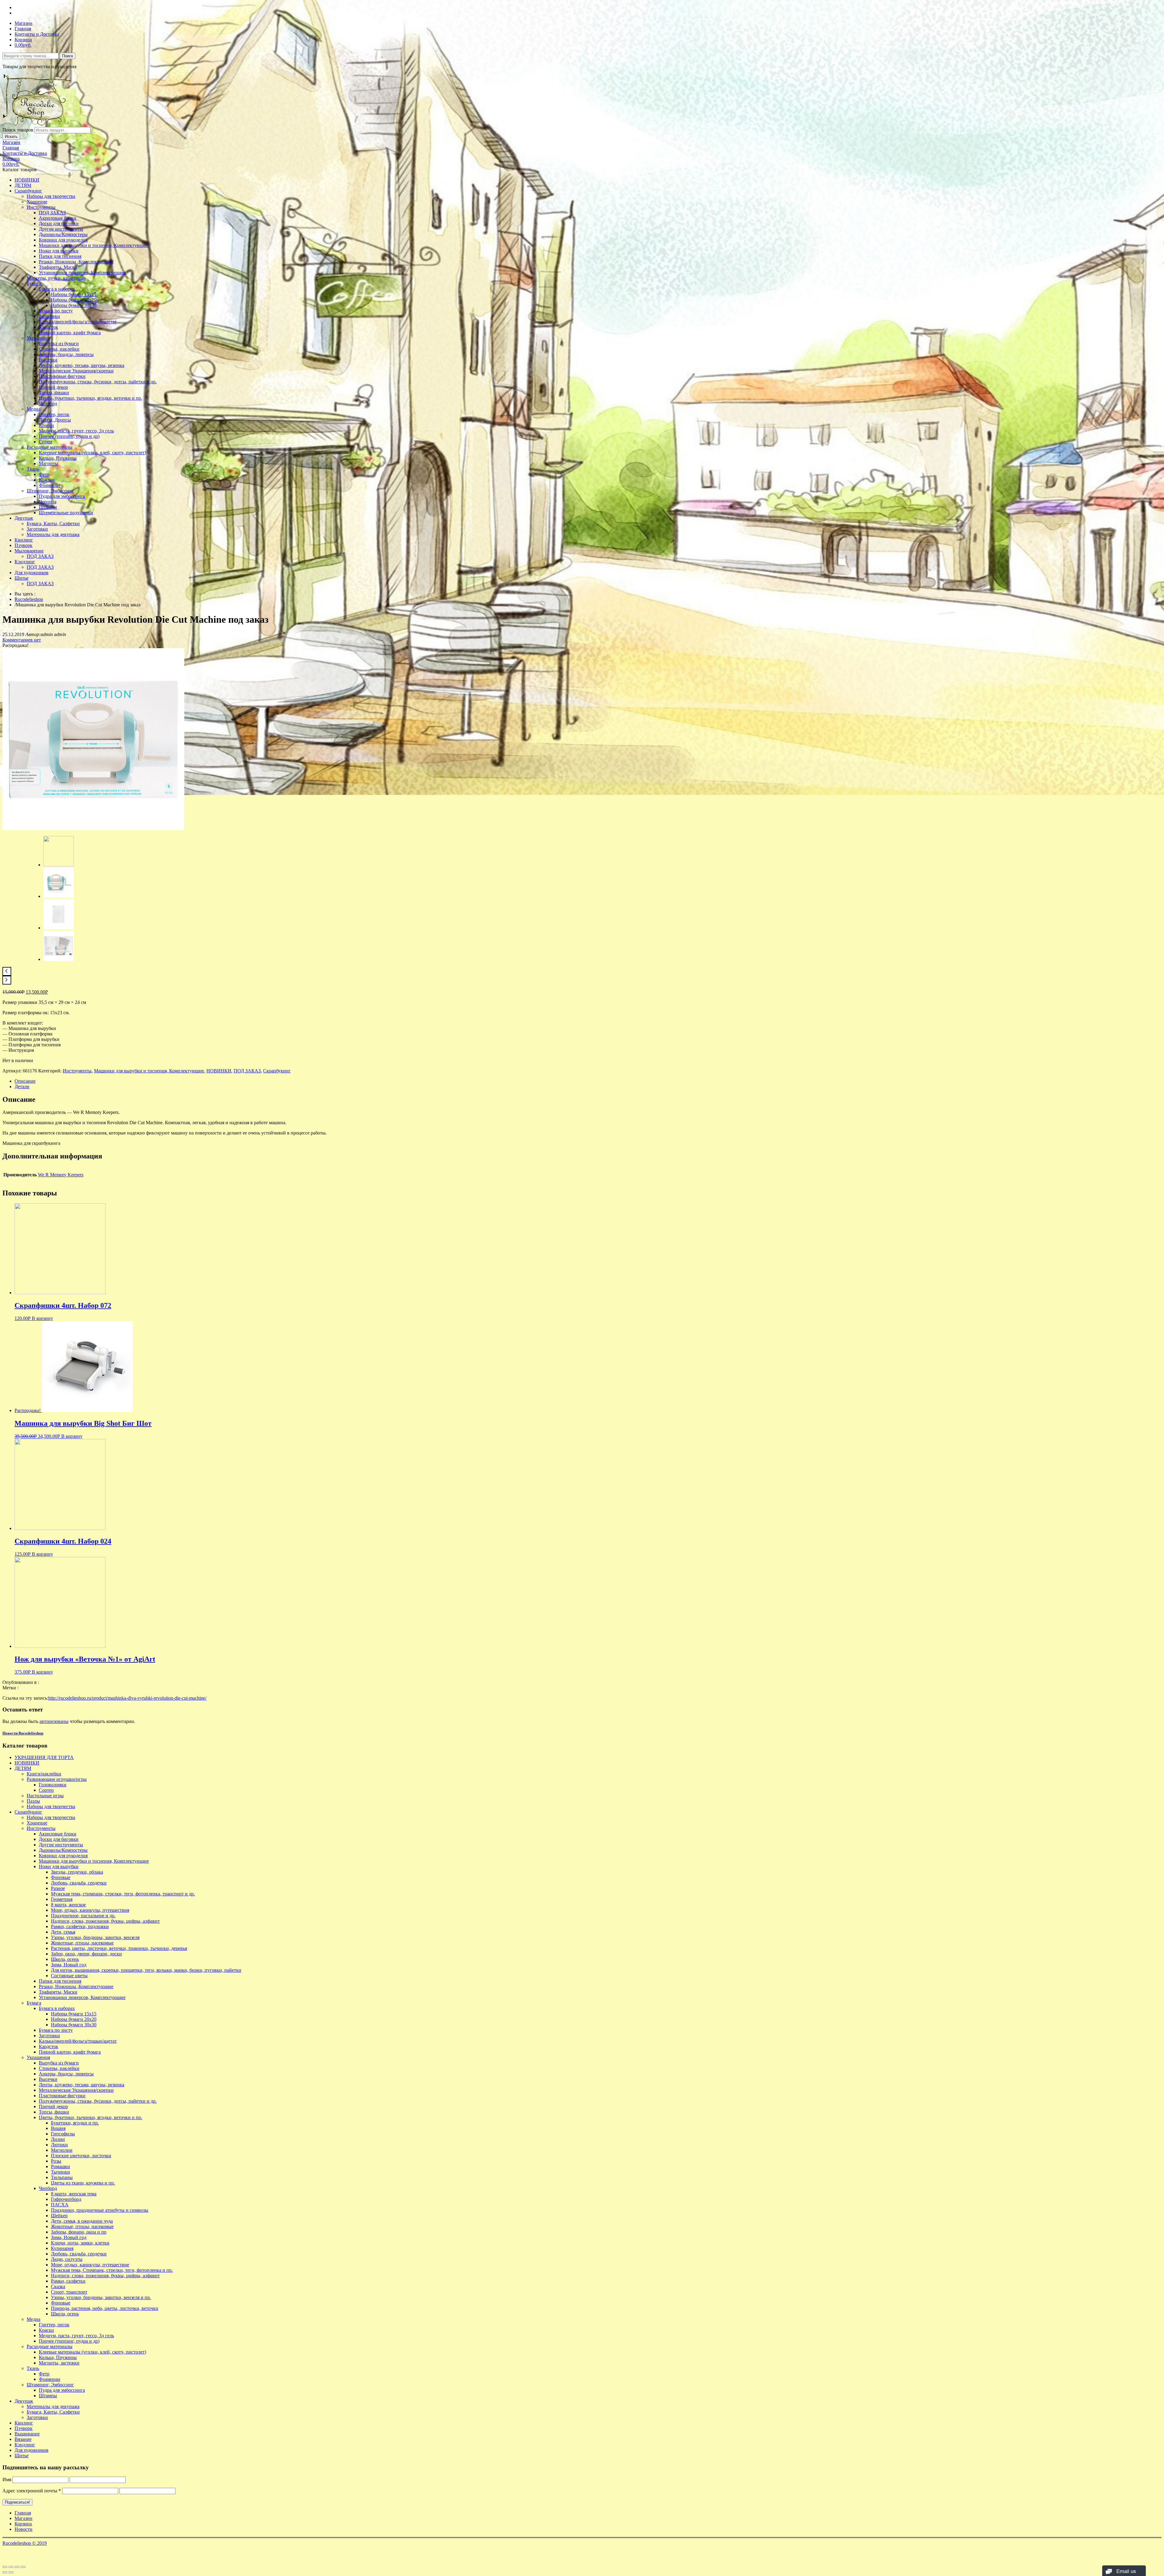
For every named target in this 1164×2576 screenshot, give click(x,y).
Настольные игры (45, 1796)
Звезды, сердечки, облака (77, 1872)
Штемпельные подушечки (66, 513)
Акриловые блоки (58, 218)
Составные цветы (69, 1976)
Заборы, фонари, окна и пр (79, 2232)
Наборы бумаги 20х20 (74, 300)
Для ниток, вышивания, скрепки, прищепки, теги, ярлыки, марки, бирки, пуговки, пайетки (146, 1970)
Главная (23, 29)
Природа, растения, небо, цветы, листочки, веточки (105, 2308)
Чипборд (48, 403)
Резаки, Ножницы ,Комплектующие (76, 262)
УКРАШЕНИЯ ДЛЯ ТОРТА (44, 1757)
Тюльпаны (62, 2177)
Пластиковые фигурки (62, 376)
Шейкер (59, 2216)
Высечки (48, 360)
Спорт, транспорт (69, 2292)
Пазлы (33, 1801)
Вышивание (27, 2434)
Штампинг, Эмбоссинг (50, 491)
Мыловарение (29, 551)
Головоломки (53, 1785)
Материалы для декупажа (53, 534)
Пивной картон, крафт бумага (70, 333)
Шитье (22, 578)
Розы (56, 2161)
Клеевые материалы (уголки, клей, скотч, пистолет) (92, 453)
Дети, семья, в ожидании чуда (82, 2221)
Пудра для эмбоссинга (62, 496)
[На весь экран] (17, 2567)
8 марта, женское (68, 1905)
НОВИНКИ (27, 180)
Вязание (23, 2439)
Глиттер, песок (54, 414)
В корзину (42, 1318)
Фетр (44, 474)
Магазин (23, 23)
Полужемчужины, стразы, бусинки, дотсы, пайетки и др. (98, 382)
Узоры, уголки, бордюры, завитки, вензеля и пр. (101, 2297)
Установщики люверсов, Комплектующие (82, 273)
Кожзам (47, 480)
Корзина (23, 40)
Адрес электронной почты (32, 2491)
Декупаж (24, 518)
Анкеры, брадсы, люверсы (66, 354)
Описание (25, 1081)
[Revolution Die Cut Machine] (59, 959)
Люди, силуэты (67, 2259)
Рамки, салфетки (68, 2281)
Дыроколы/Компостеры (63, 234)
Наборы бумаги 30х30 (74, 305)
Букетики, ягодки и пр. (75, 2123)
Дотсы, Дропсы (55, 420)
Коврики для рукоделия (63, 240)
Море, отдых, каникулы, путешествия (90, 1910)
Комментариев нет (22, 640)
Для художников (32, 573)
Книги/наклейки (44, 1774)
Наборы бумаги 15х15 (74, 294)
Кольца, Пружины (58, 458)
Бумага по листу (56, 311)
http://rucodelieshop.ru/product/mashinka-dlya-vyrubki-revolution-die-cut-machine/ (127, 1698)
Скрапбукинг (28, 191)
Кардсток (48, 327)
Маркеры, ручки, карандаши (56, 278)
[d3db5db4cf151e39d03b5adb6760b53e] (93, 828)
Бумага (34, 283)
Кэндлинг (25, 562)
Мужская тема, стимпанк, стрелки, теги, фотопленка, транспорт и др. (123, 1894)
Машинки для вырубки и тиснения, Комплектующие (94, 245)
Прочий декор (53, 387)
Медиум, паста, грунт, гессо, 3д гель (76, 431)
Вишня (58, 2128)
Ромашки (60, 2166)
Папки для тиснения (60, 256)
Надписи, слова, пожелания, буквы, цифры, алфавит (105, 1921)
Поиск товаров (18, 130)
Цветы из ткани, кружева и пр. (83, 2183)
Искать (11, 137)
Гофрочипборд (66, 2199)
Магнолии (62, 2150)
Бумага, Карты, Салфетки (53, 523)
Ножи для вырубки (59, 251)
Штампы (48, 507)
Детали (22, 1086)
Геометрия (62, 1899)
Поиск (68, 56)
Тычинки (60, 2172)
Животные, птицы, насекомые (82, 1943)
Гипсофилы (63, 2134)
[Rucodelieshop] (37, 124)
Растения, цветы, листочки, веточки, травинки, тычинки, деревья (119, 1948)
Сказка (58, 2286)
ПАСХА (60, 2205)
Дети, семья (63, 1932)
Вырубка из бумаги (59, 343)
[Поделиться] (11, 2567)
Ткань (33, 469)
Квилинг (24, 540)
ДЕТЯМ (23, 185)
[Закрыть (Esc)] (5, 2567)
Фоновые (61, 1877)
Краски (46, 425)
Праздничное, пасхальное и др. (83, 1916)
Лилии (58, 2139)
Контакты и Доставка (37, 34)
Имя (7, 2479)
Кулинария (62, 2248)
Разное (58, 1888)
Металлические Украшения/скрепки (76, 371)
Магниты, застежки (59, 2363)
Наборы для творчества (51, 196)
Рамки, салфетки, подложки (80, 1926)
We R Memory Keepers (61, 1175)
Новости (23, 2529)
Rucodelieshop (29, 599)
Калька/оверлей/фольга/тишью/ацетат (78, 322)
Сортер (46, 1790)
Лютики (59, 2145)
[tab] (588, 1081)
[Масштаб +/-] (23, 2567)
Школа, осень (65, 1959)
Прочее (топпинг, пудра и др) (69, 436)
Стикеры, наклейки (59, 349)
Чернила (48, 502)
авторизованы (54, 1721)
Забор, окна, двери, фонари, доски (86, 1954)
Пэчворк (23, 545)
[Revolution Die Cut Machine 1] (59, 896)
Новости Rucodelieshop (23, 1733)
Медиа (33, 409)
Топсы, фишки (54, 393)
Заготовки (49, 316)
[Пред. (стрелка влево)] (5, 2572)
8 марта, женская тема (74, 2194)
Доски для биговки (59, 223)
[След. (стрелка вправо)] (11, 2572)
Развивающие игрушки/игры (57, 1779)
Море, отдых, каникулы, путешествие (90, 2265)
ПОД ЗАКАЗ (52, 213)
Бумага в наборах (57, 289)
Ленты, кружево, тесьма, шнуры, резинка (82, 365)
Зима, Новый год (69, 1965)
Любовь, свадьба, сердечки (79, 1883)
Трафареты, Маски (58, 267)
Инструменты (41, 207)
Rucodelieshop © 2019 (25, 2543)
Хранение (37, 202)
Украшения (38, 338)
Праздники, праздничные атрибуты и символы (100, 2210)
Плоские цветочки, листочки (81, 2156)
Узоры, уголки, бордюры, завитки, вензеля (95, 1937)
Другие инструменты (61, 229)
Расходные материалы (50, 447)
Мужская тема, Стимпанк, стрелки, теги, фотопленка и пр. (112, 2270)
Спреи (45, 442)
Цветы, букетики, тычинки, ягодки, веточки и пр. (90, 398)
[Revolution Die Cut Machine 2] (59, 928)
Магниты (48, 463)
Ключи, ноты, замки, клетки (80, 2243)
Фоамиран (50, 485)
